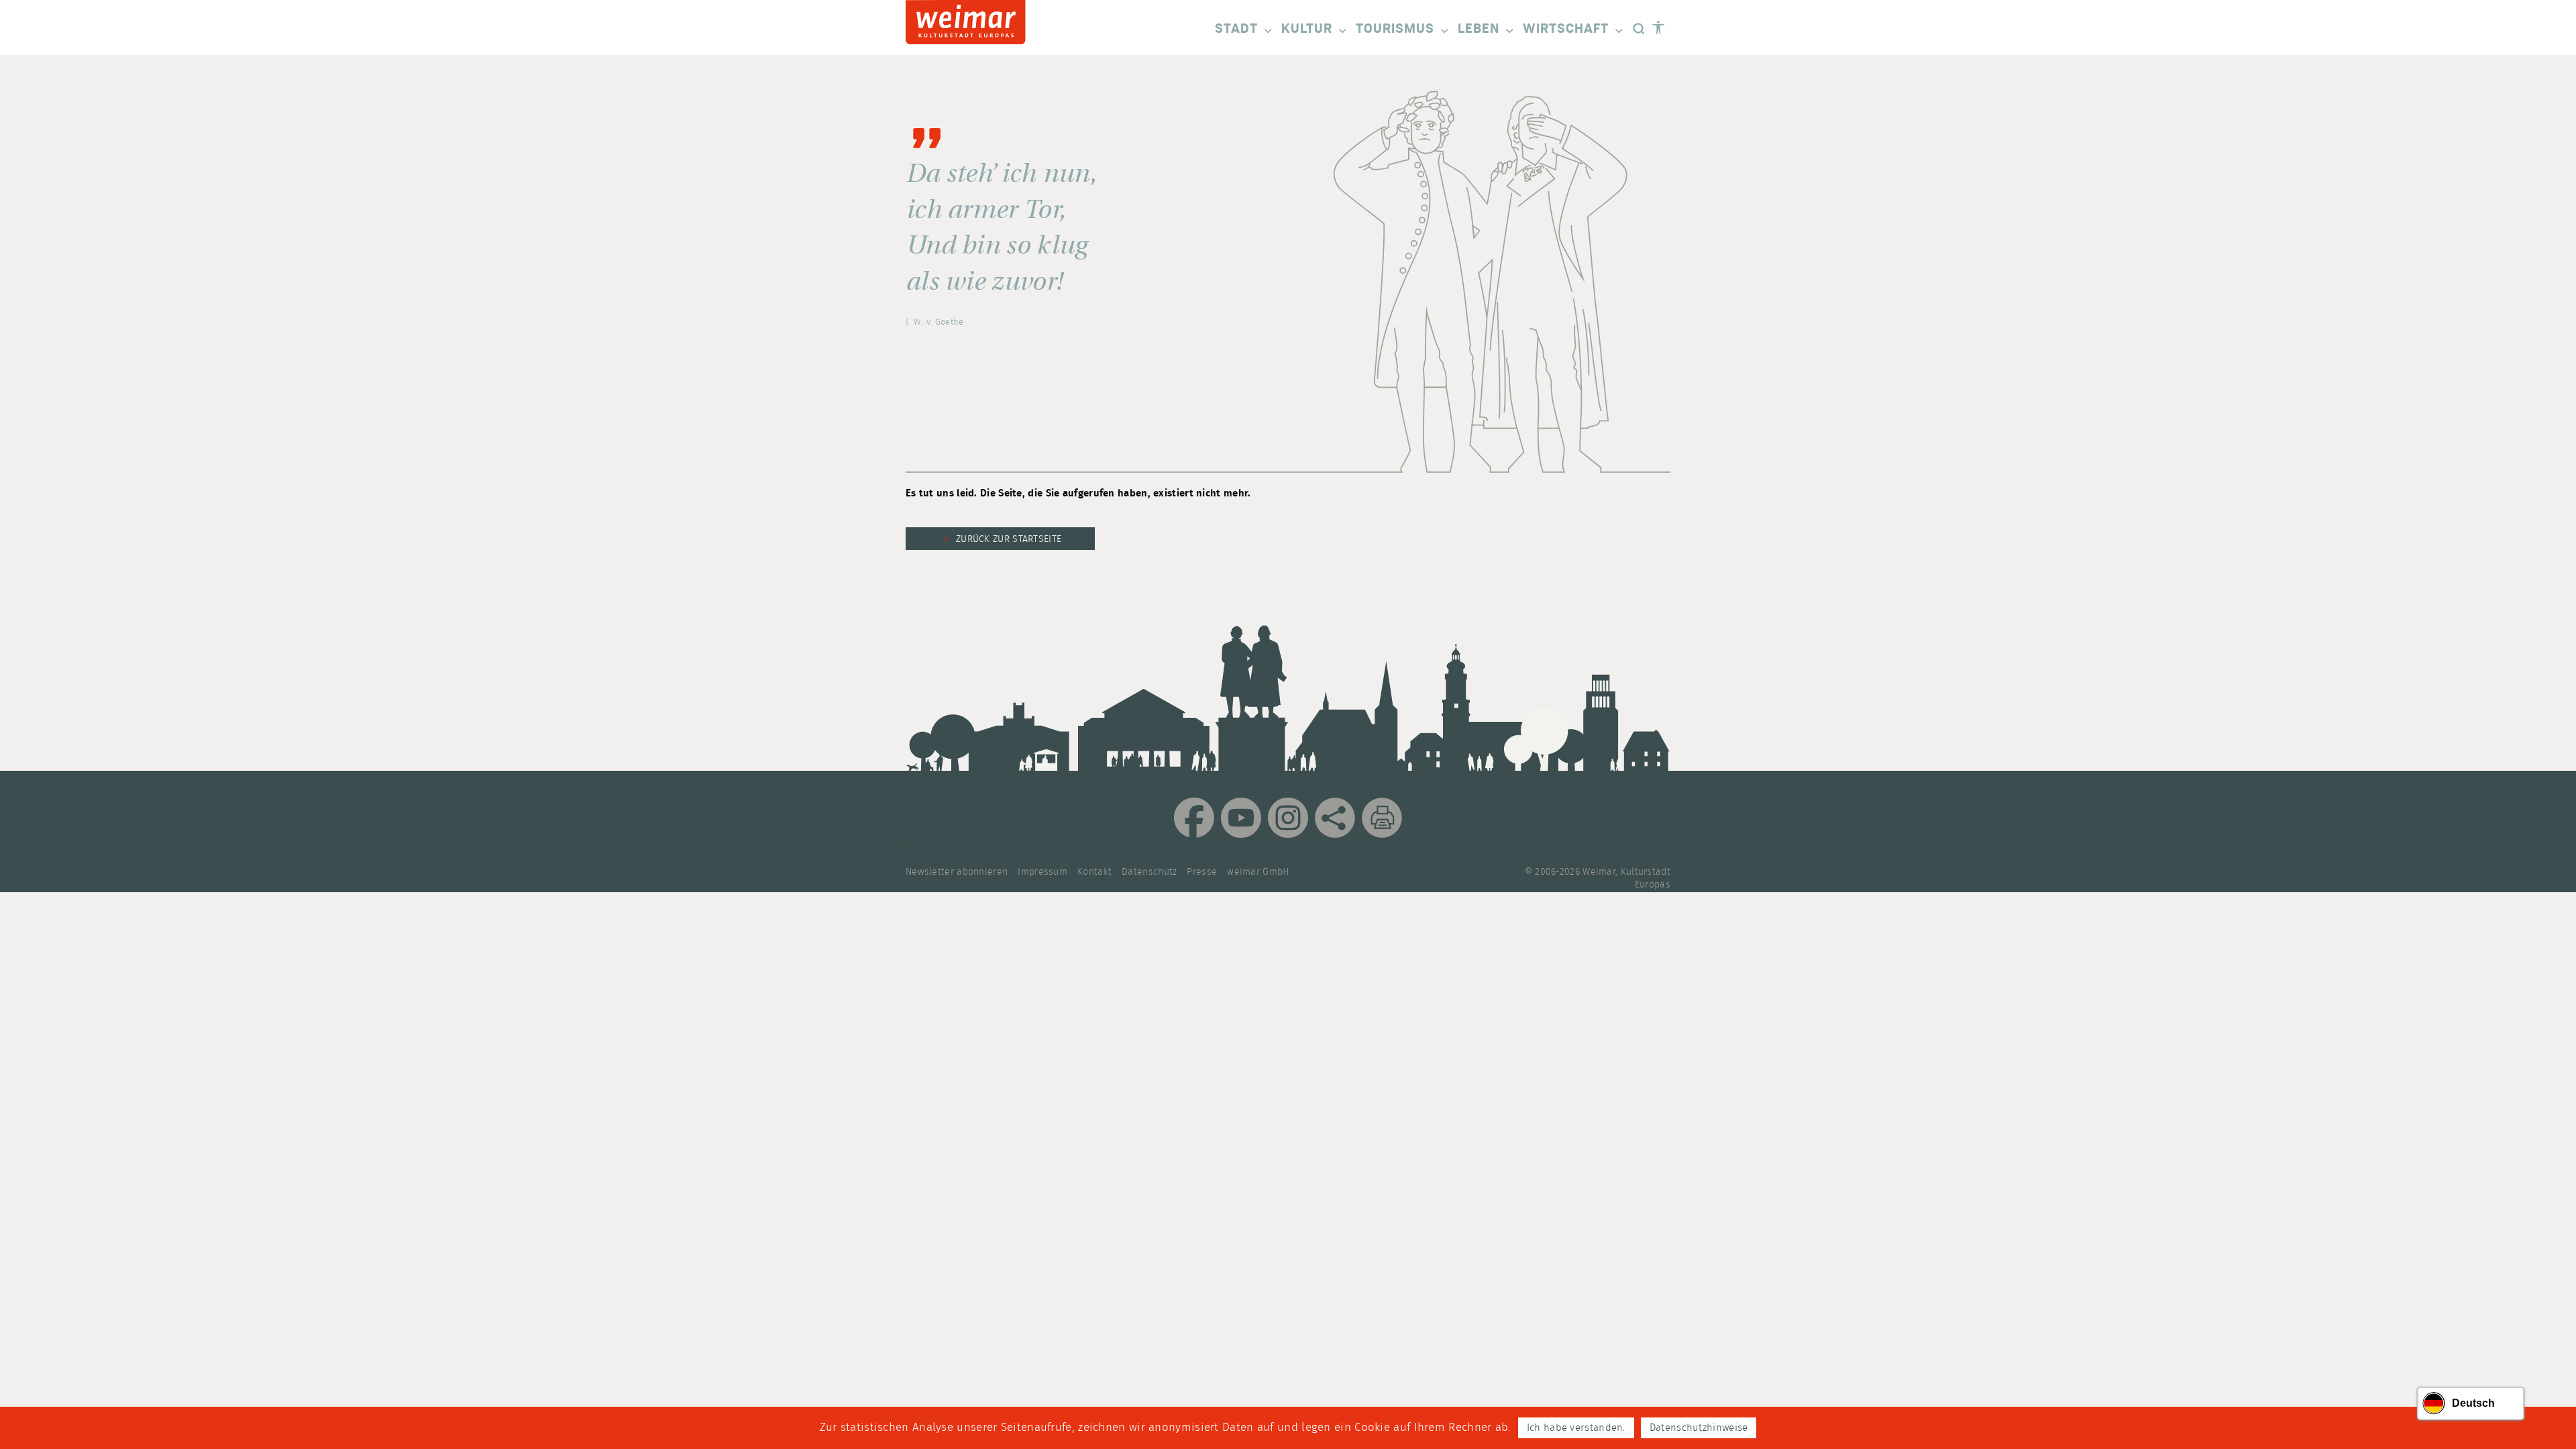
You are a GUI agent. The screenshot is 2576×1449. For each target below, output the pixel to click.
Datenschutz (1149, 872)
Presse (1202, 872)
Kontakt (1094, 872)
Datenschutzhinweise (1699, 1428)
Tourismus (1395, 29)
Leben (1479, 29)
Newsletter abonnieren (957, 872)
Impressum (1042, 872)
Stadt (1236, 29)
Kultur (1307, 29)
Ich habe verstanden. (1576, 1428)
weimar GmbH (1258, 872)
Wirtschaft (1566, 29)
